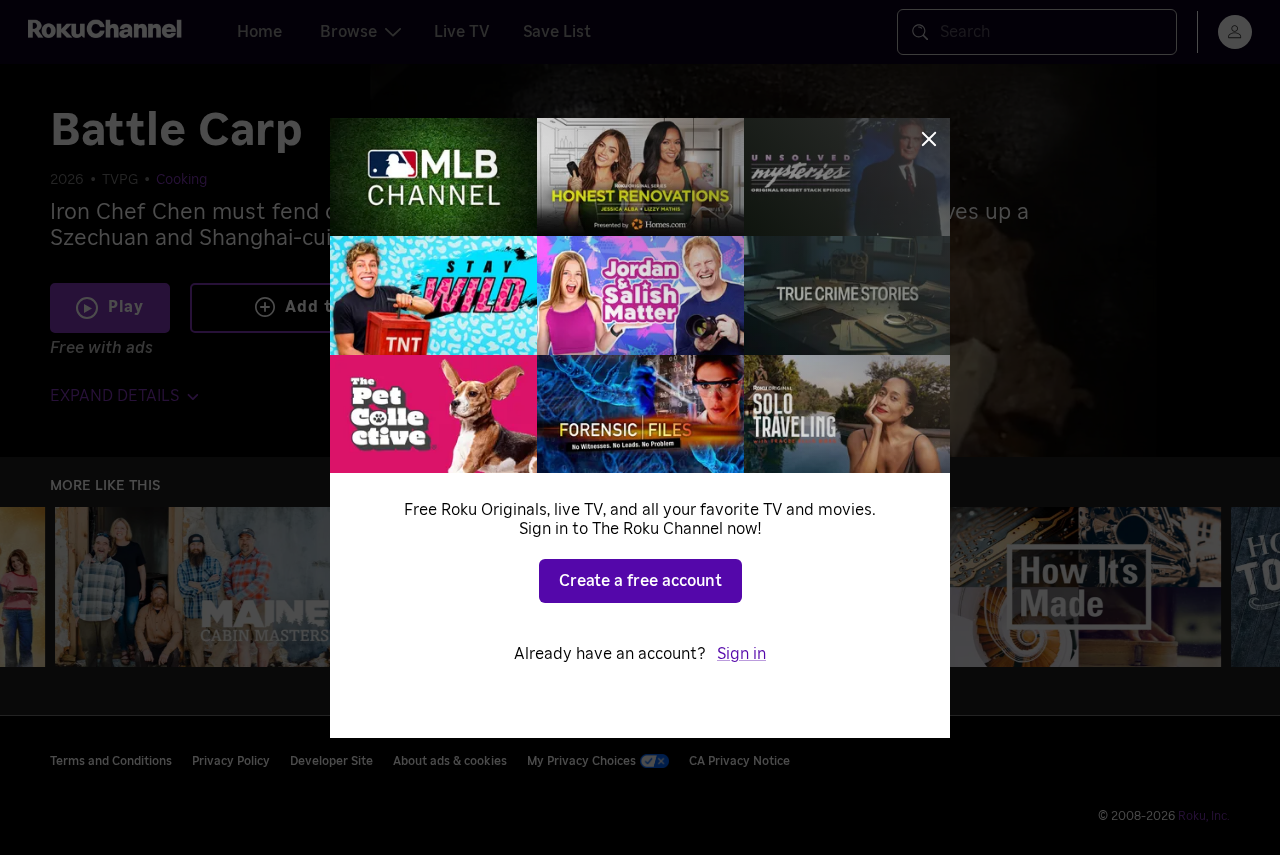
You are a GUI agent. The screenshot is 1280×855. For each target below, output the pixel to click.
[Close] (929, 139)
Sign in (741, 654)
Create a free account (640, 581)
